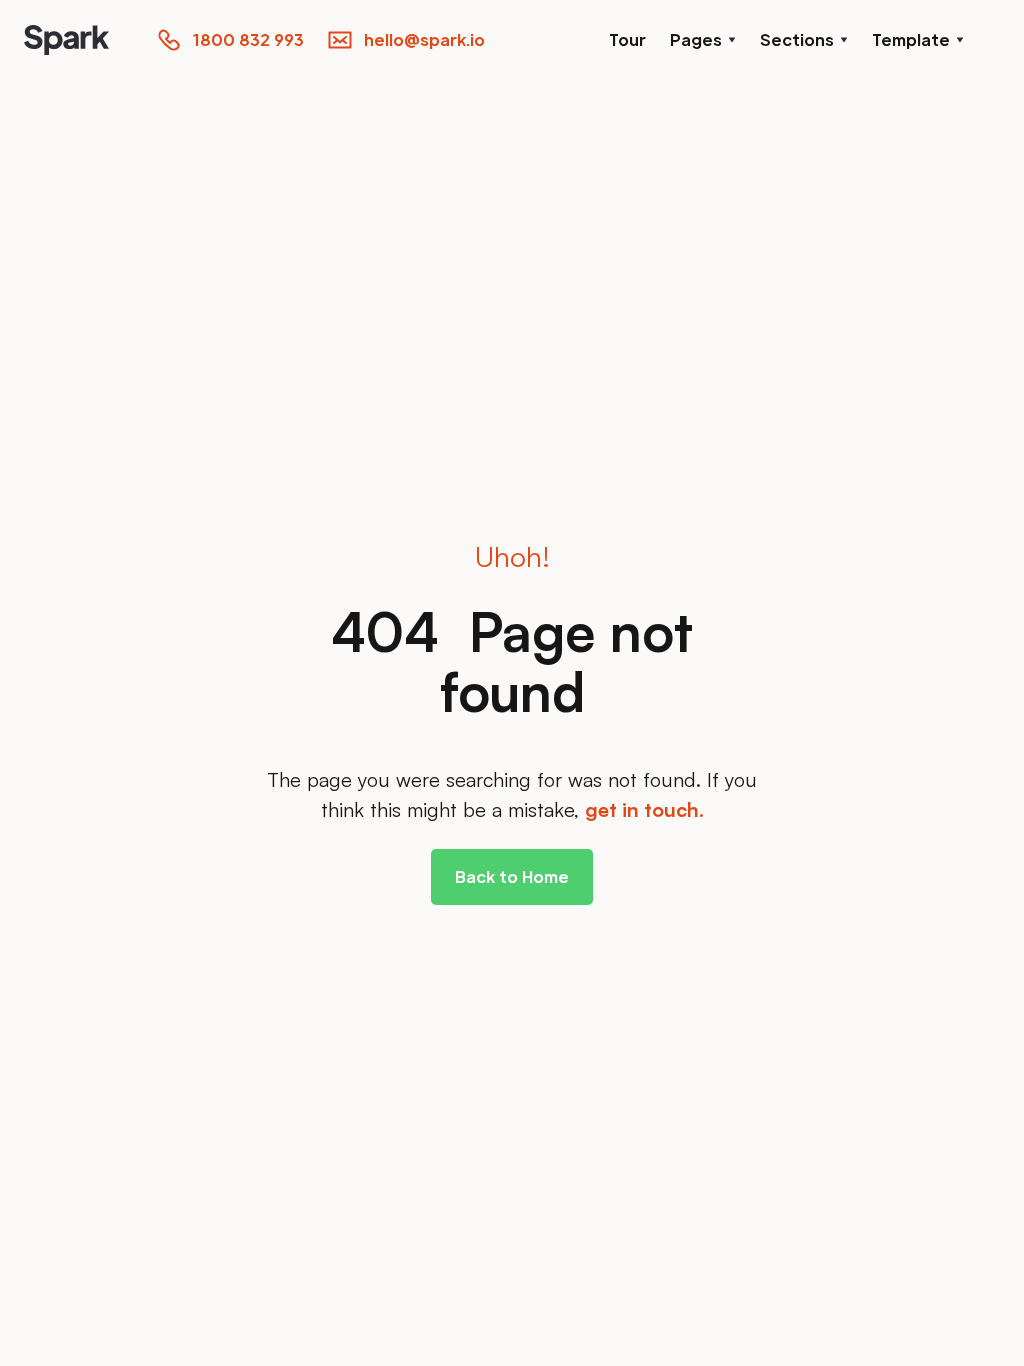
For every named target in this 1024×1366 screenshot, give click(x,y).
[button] (703, 40)
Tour (627, 39)
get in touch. (644, 809)
